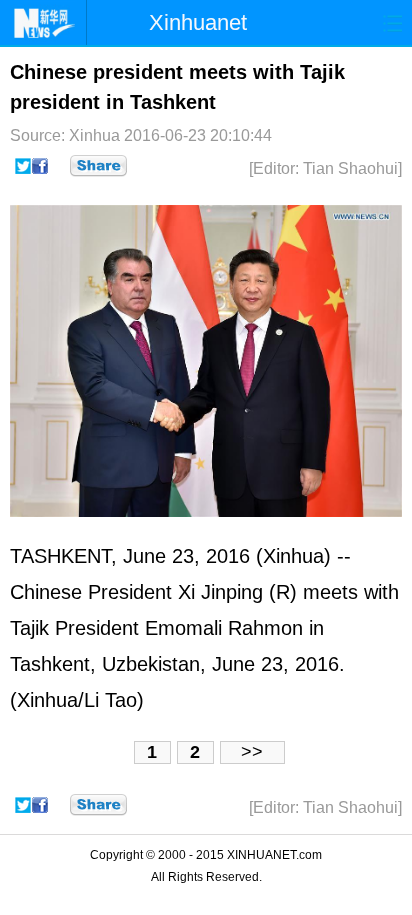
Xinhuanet (198, 22)
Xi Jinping (220, 592)
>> (252, 752)
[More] (98, 166)
